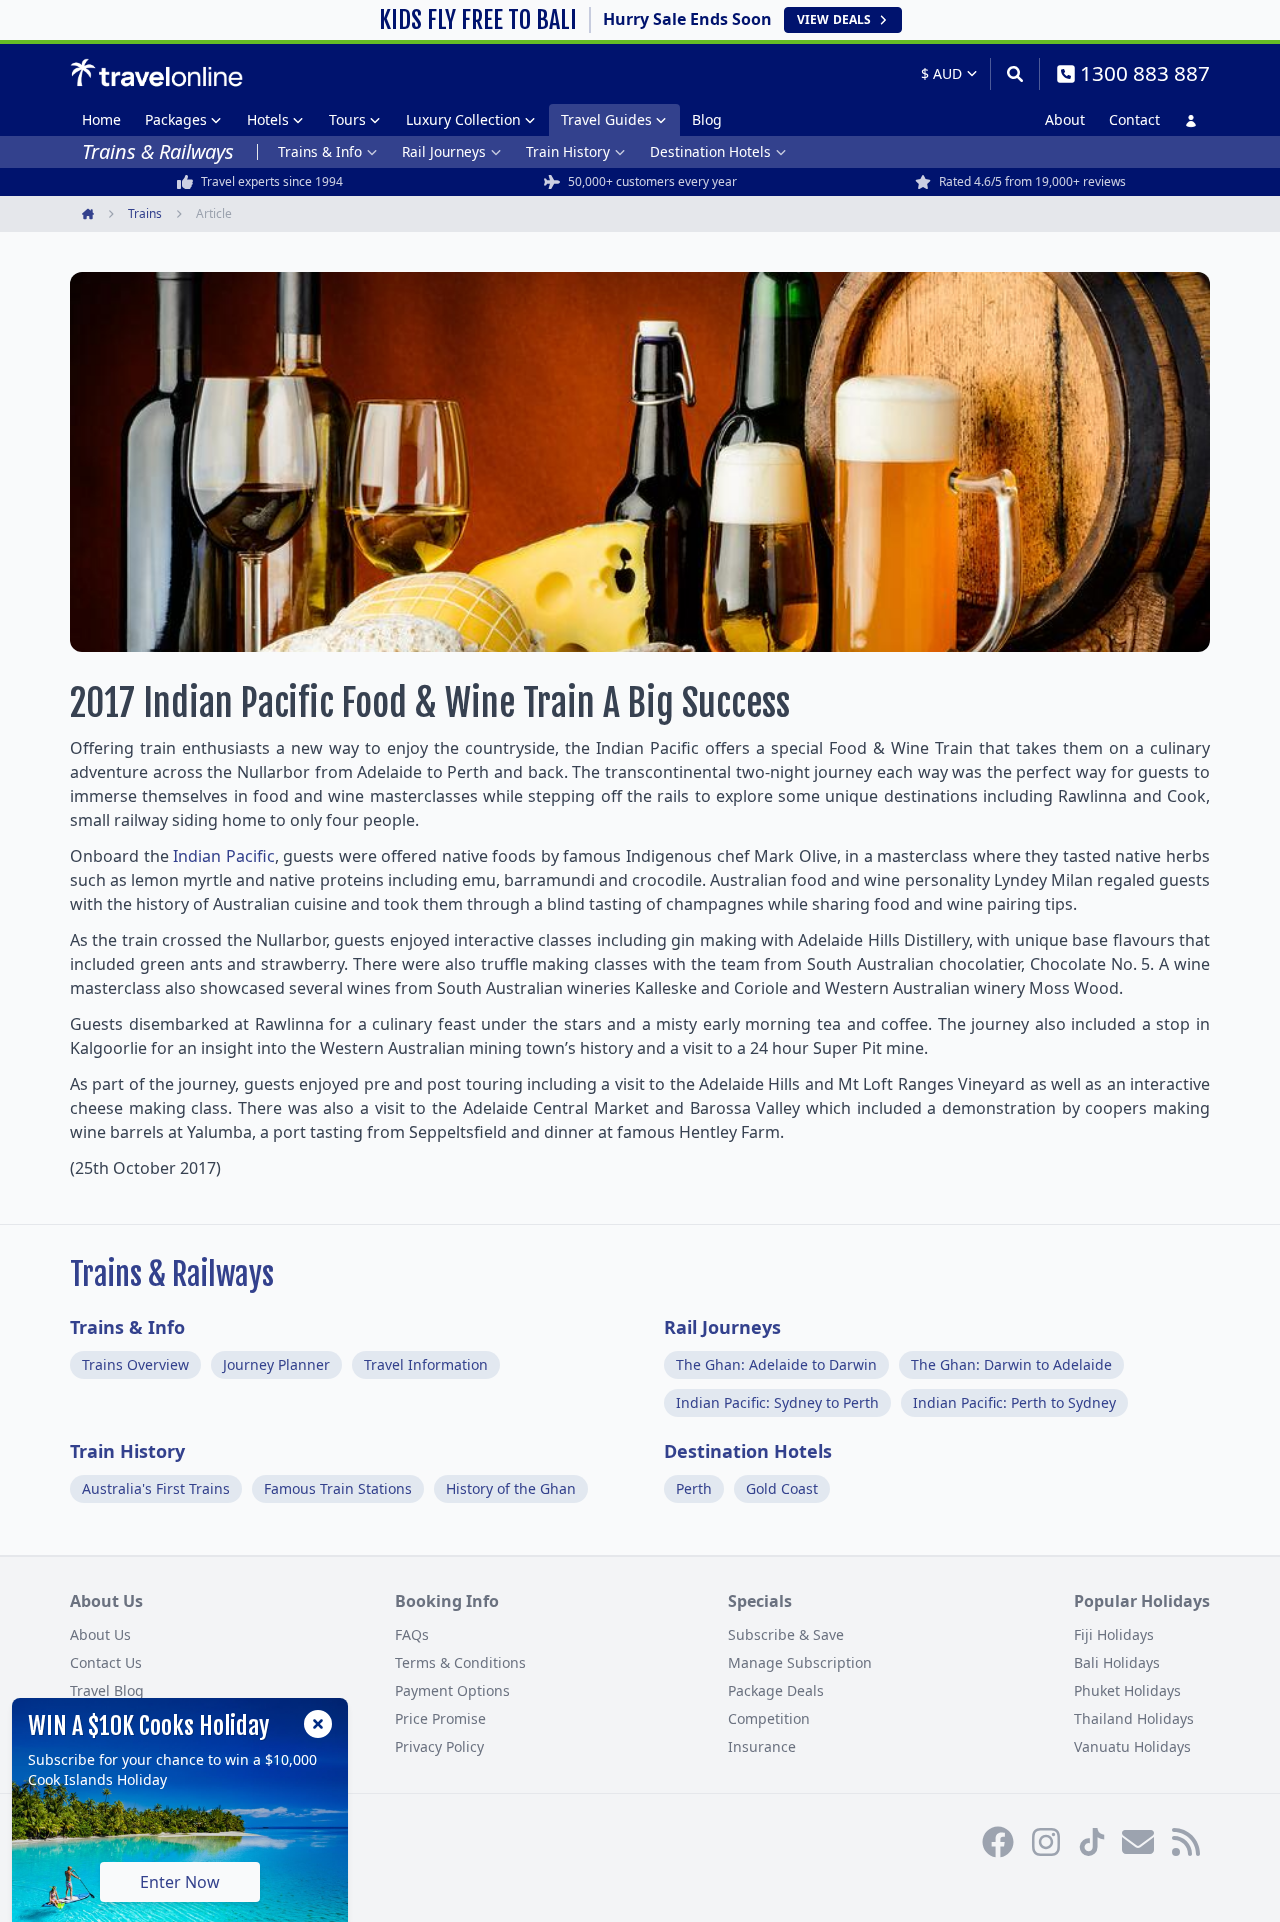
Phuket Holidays (1127, 1690)
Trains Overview (135, 1364)
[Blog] (1186, 1842)
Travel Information (426, 1364)
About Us (100, 1634)
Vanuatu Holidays (1132, 1746)
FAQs (412, 1634)
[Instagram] (1046, 1842)
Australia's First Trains (156, 1488)
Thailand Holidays (1134, 1718)
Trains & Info (320, 151)
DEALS (834, 19)
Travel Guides (606, 119)
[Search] (1014, 74)
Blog (707, 119)
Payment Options (452, 1690)
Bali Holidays (1117, 1662)
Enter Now (180, 1882)
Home (101, 119)
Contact (1134, 119)
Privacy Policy (439, 1746)
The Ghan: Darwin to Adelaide (1011, 1364)
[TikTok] (1092, 1842)
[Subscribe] (1138, 1842)
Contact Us (106, 1662)
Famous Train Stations (338, 1488)
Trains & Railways (172, 1274)
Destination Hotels (710, 151)
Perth (694, 1488)
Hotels (268, 119)
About (1065, 119)
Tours (347, 119)
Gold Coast (782, 1488)
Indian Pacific (224, 856)
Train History (568, 151)
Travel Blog (107, 1690)
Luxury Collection (463, 119)
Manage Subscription (800, 1662)
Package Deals (776, 1690)
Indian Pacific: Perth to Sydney (1014, 1402)
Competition (769, 1718)
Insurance (762, 1746)
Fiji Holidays (1114, 1634)
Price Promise (440, 1718)
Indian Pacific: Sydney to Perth (777, 1402)
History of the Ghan (511, 1488)
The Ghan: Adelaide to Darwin (776, 1364)
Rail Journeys (444, 151)
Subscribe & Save (786, 1634)
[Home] (156, 73)
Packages (176, 119)
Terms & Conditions (460, 1662)
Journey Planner (276, 1364)
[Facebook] (998, 1842)
